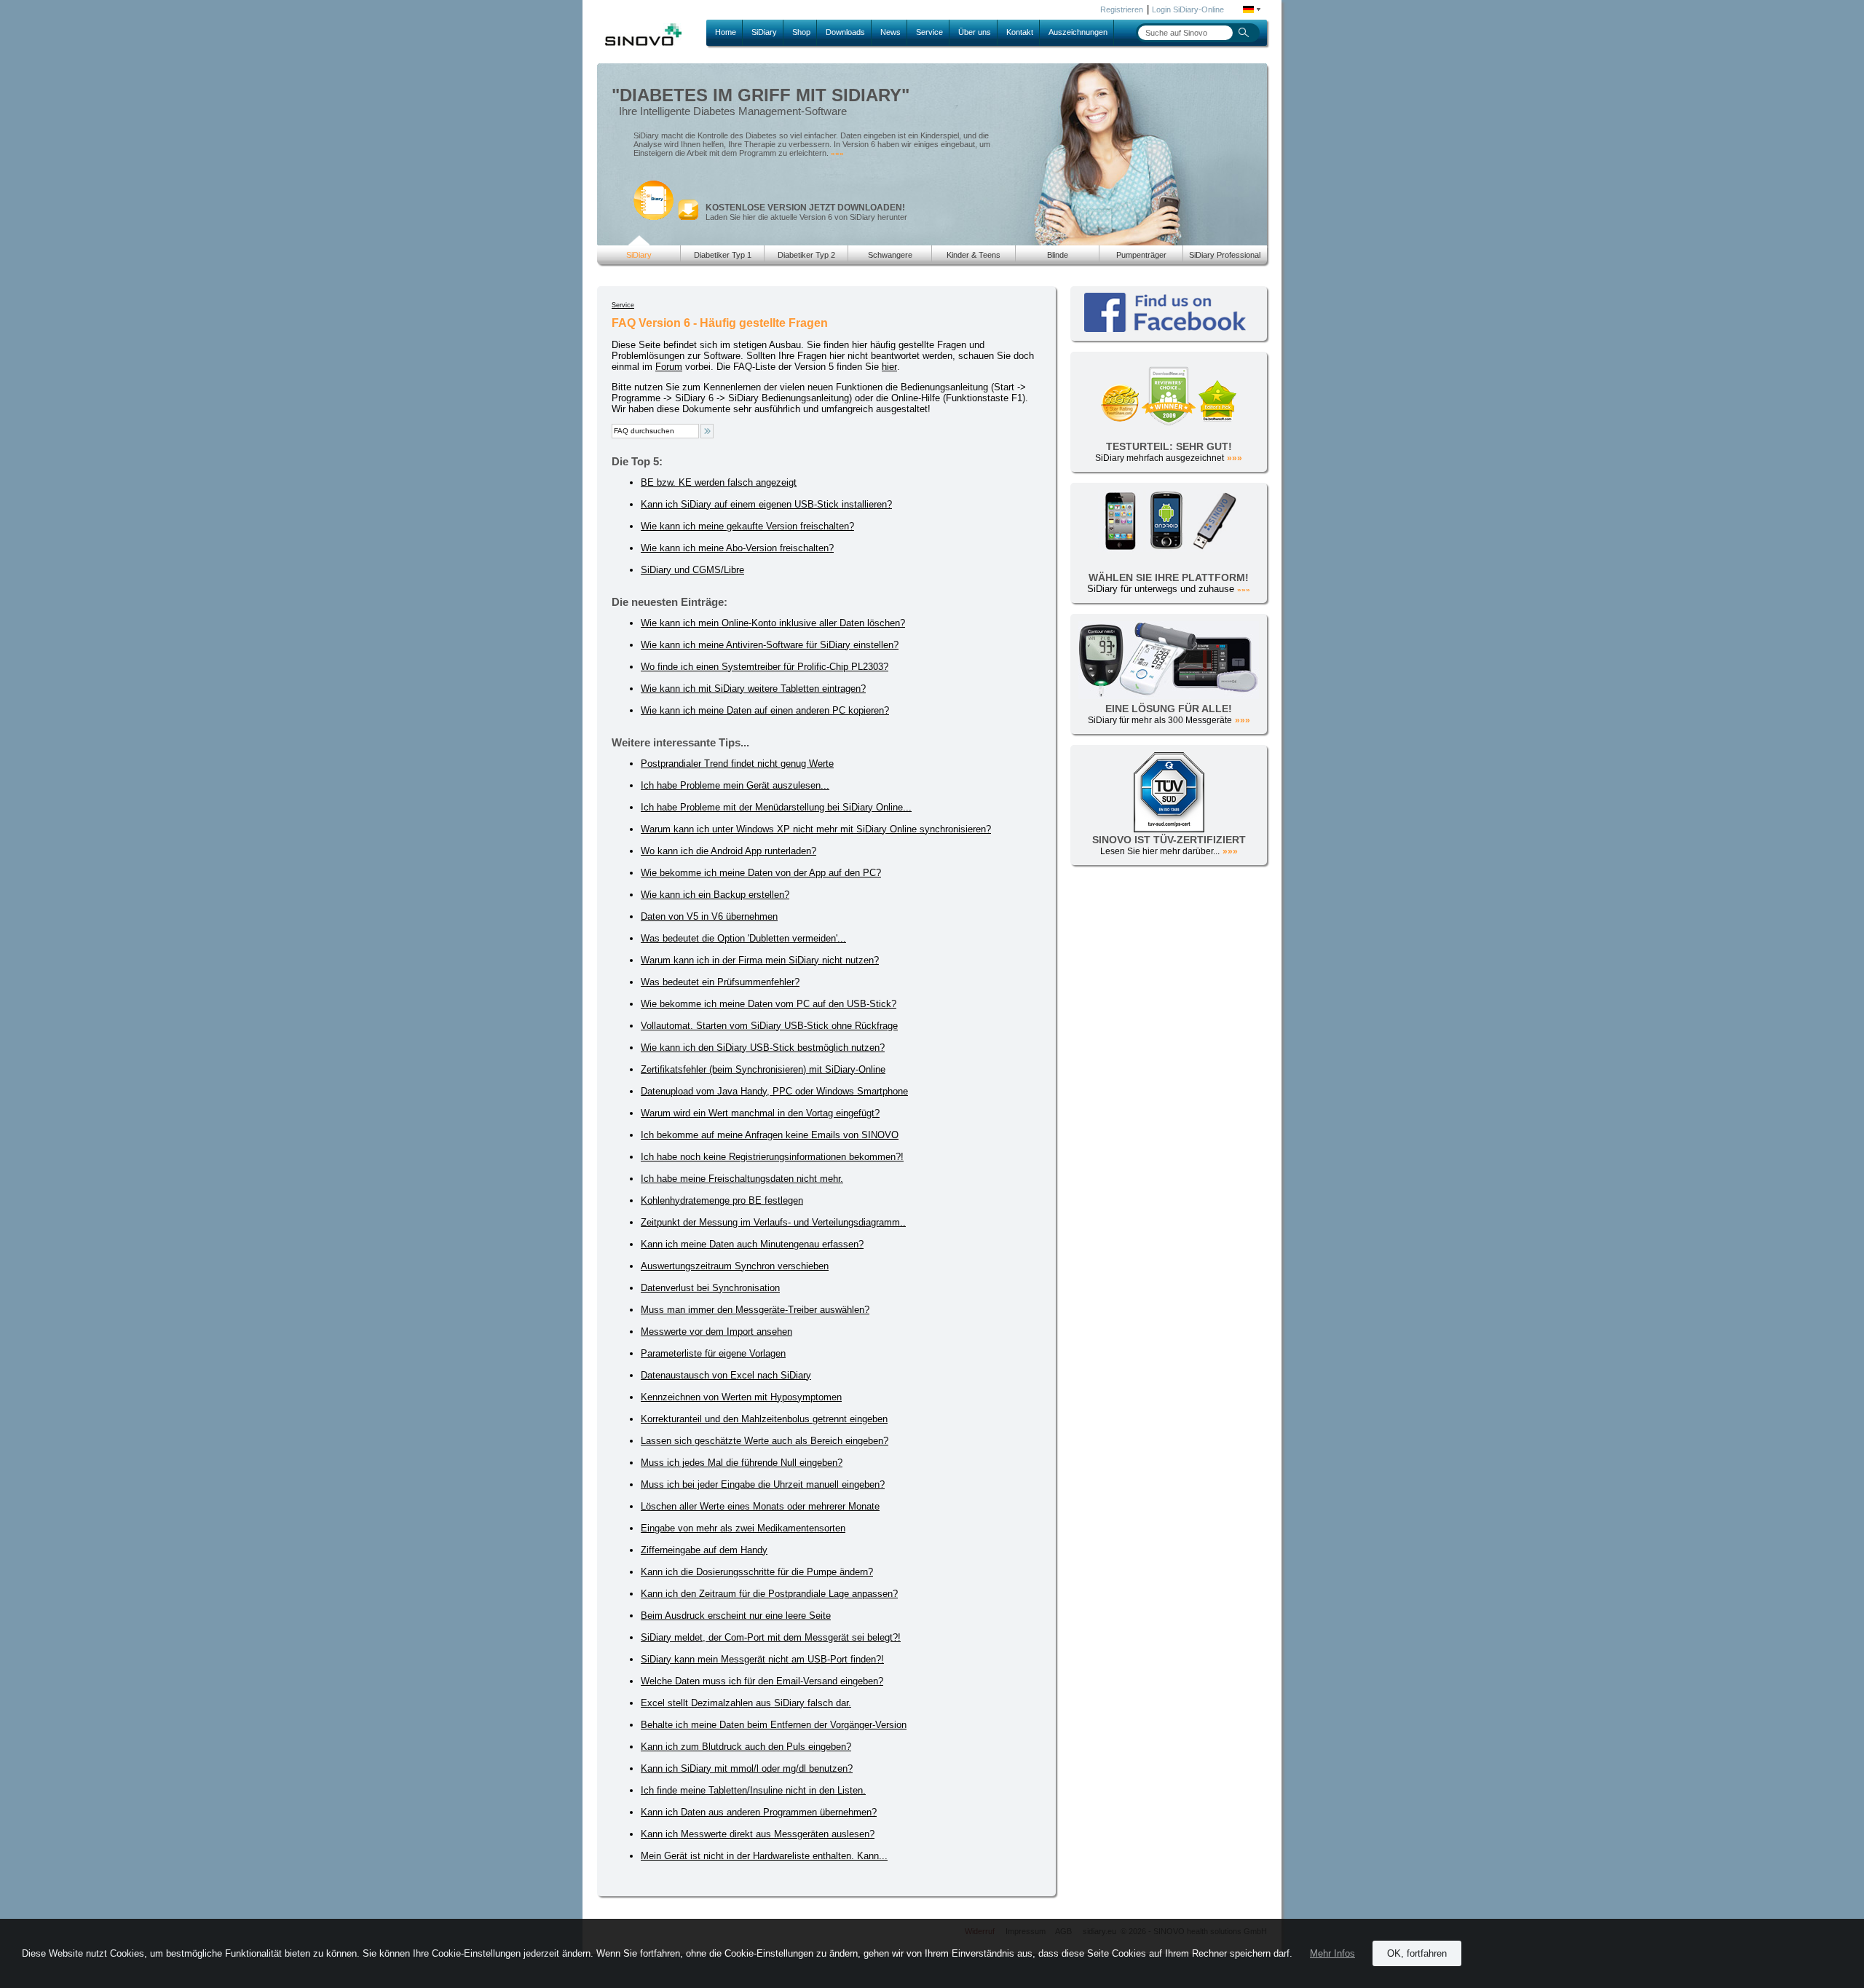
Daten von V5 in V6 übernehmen (709, 916)
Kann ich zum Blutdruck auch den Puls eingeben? (746, 1747)
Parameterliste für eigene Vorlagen (713, 1353)
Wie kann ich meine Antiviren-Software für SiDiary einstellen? (770, 645)
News (890, 32)
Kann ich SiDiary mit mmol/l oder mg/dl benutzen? (747, 1768)
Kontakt (1020, 32)
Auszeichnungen (1078, 32)
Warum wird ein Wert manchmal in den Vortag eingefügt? (760, 1113)
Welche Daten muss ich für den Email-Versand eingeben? (762, 1681)
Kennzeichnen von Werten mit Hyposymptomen (741, 1397)
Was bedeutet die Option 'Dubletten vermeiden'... (743, 938)
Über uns (975, 32)
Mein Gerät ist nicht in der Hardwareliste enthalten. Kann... (764, 1856)
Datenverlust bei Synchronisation (710, 1288)
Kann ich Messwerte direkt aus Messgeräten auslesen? (758, 1834)
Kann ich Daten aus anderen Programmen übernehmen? (759, 1812)
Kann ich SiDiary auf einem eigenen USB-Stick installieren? (766, 504)
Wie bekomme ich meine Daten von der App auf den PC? (761, 873)
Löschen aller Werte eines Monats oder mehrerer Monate (760, 1506)
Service (929, 32)
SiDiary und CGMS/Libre (692, 570)
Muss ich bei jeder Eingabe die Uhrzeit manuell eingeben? (763, 1484)
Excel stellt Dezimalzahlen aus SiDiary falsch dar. (746, 1703)
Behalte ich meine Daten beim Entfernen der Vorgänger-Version (774, 1725)
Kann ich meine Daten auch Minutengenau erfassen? (752, 1244)
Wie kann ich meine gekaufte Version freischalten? (747, 526)
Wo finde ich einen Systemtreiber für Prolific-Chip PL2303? (765, 667)
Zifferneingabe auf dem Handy (704, 1550)
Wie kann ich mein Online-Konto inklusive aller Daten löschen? (773, 623)
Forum (669, 367)
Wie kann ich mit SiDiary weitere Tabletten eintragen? (753, 689)
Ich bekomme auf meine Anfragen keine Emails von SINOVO (770, 1135)
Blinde (1058, 255)
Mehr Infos (1332, 1953)
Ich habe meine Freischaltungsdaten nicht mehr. (742, 1179)
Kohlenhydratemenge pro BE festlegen (722, 1200)
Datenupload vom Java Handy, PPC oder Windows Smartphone (774, 1091)
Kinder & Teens (974, 255)
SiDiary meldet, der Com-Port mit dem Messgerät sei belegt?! (771, 1637)
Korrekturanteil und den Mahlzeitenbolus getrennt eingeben (764, 1419)
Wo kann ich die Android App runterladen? (728, 851)
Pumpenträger (1141, 255)
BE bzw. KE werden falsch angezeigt (719, 482)
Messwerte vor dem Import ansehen (716, 1332)
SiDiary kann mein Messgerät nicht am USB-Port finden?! (762, 1659)
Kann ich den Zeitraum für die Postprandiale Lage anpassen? (769, 1594)
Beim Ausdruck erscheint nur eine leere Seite (736, 1616)
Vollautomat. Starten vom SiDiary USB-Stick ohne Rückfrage (769, 1026)
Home (726, 32)
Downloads (845, 32)
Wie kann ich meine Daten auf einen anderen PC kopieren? (765, 710)
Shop (801, 32)
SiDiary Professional (1225, 255)
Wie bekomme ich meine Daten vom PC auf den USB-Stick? (769, 1004)
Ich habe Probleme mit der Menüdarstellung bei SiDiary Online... (776, 807)
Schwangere (890, 255)
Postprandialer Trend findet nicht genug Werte (737, 764)
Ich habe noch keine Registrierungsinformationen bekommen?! (772, 1157)
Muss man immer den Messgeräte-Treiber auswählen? (755, 1310)
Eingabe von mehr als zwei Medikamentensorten (743, 1528)
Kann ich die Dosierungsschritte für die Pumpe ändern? (757, 1572)
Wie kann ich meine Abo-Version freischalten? (737, 548)
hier (889, 367)
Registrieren (1122, 9)
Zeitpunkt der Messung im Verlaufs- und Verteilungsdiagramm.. (773, 1222)
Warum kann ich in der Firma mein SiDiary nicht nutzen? (760, 960)
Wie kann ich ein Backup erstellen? (715, 895)
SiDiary (764, 32)
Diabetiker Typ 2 (806, 255)
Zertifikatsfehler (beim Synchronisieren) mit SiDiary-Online (763, 1069)
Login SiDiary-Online (1188, 9)
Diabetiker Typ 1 (723, 255)
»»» (837, 153)
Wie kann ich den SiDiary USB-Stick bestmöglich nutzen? (763, 1048)
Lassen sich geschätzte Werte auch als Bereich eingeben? (765, 1441)
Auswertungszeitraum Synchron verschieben (735, 1266)
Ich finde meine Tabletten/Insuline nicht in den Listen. (753, 1790)
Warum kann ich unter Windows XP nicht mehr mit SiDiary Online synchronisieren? (816, 829)
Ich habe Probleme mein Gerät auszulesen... (735, 785)
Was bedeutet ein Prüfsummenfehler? (720, 982)
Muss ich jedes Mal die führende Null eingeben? (742, 1463)
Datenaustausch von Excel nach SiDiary (726, 1375)
